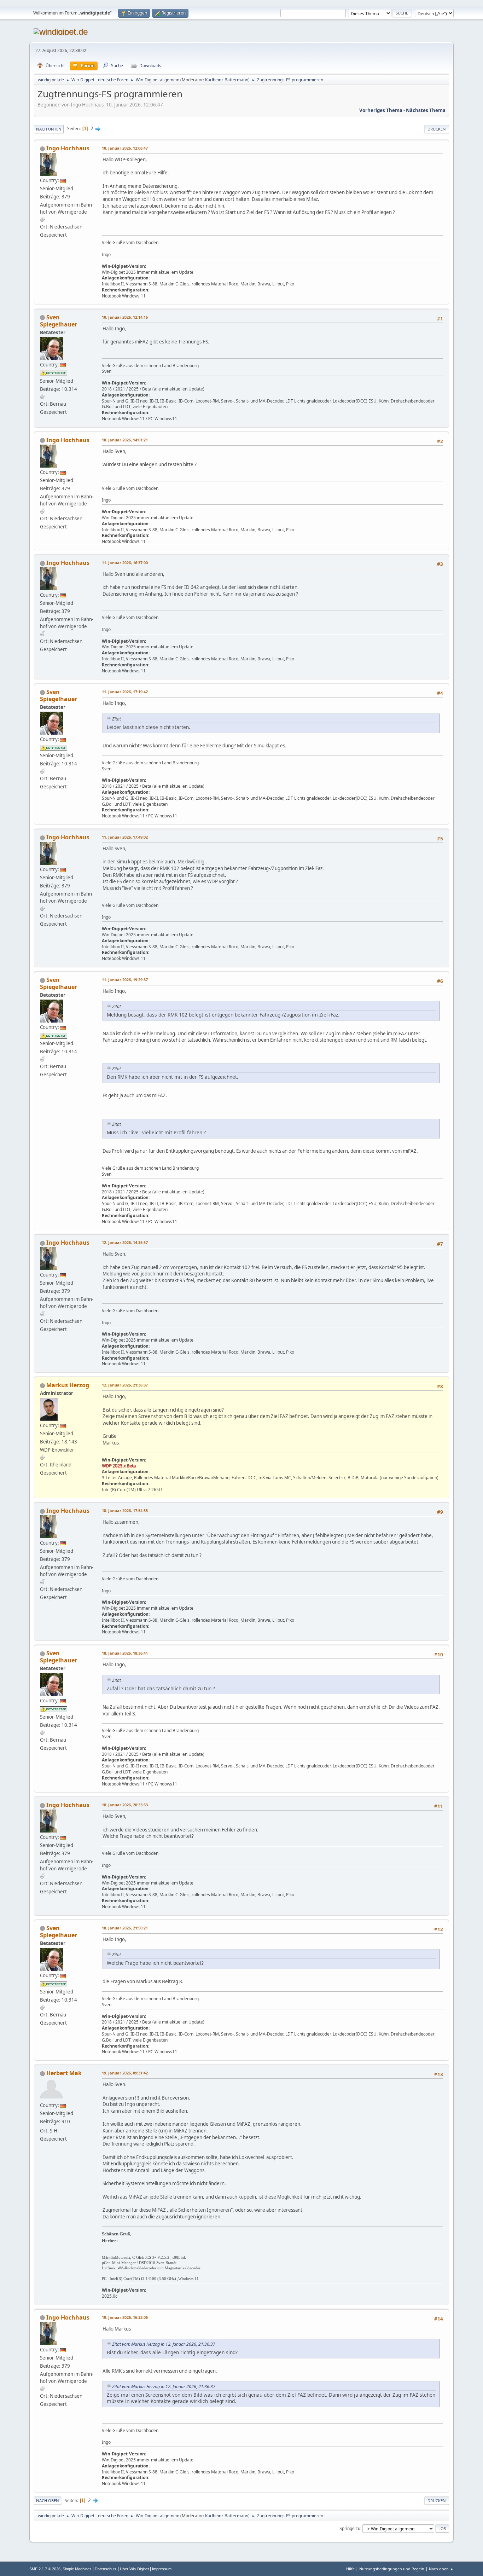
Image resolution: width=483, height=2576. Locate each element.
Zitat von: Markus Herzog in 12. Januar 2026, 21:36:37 (164, 2344)
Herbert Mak (64, 2073)
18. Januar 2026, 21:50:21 (125, 1928)
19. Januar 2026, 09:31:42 (125, 2073)
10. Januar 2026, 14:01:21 (125, 440)
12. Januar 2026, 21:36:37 (125, 1385)
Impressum (162, 2569)
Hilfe (350, 2569)
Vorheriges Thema (381, 110)
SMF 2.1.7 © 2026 (45, 2569)
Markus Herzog (68, 1385)
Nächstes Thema (426, 110)
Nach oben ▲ (441, 2569)
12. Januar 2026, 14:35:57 (125, 1242)
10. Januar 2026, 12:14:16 (125, 317)
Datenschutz (106, 2569)
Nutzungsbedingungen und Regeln (392, 2569)
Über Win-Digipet (134, 2569)
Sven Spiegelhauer (59, 321)
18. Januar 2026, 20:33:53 (125, 1805)
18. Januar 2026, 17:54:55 (125, 1510)
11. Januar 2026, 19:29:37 (125, 980)
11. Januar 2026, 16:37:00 (125, 563)
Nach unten (49, 129)
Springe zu (350, 2528)
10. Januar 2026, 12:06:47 (125, 148)
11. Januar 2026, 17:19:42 (125, 692)
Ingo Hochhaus (68, 148)
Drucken (437, 129)
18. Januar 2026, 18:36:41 (125, 1653)
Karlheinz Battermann (227, 80)
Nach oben (48, 2500)
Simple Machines (77, 2569)
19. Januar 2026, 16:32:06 (125, 2317)
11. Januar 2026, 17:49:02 (125, 837)
